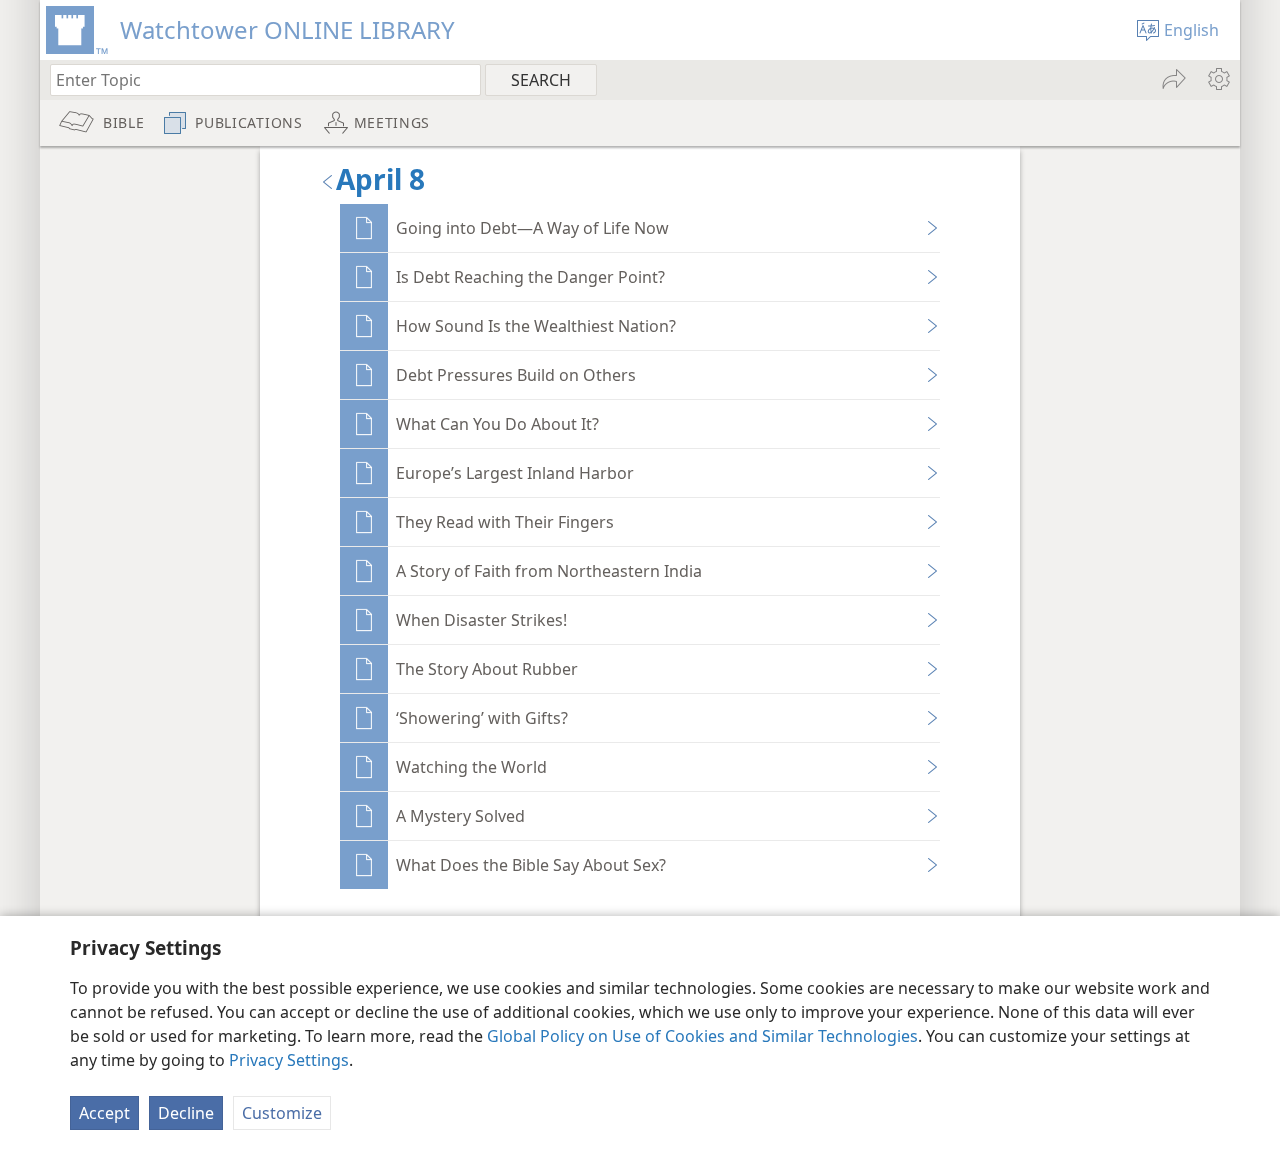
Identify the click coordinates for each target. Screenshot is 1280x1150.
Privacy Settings (289, 1060)
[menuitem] (1217, 79)
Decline (186, 1113)
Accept (104, 1113)
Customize (282, 1113)
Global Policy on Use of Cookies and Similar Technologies (702, 1036)
